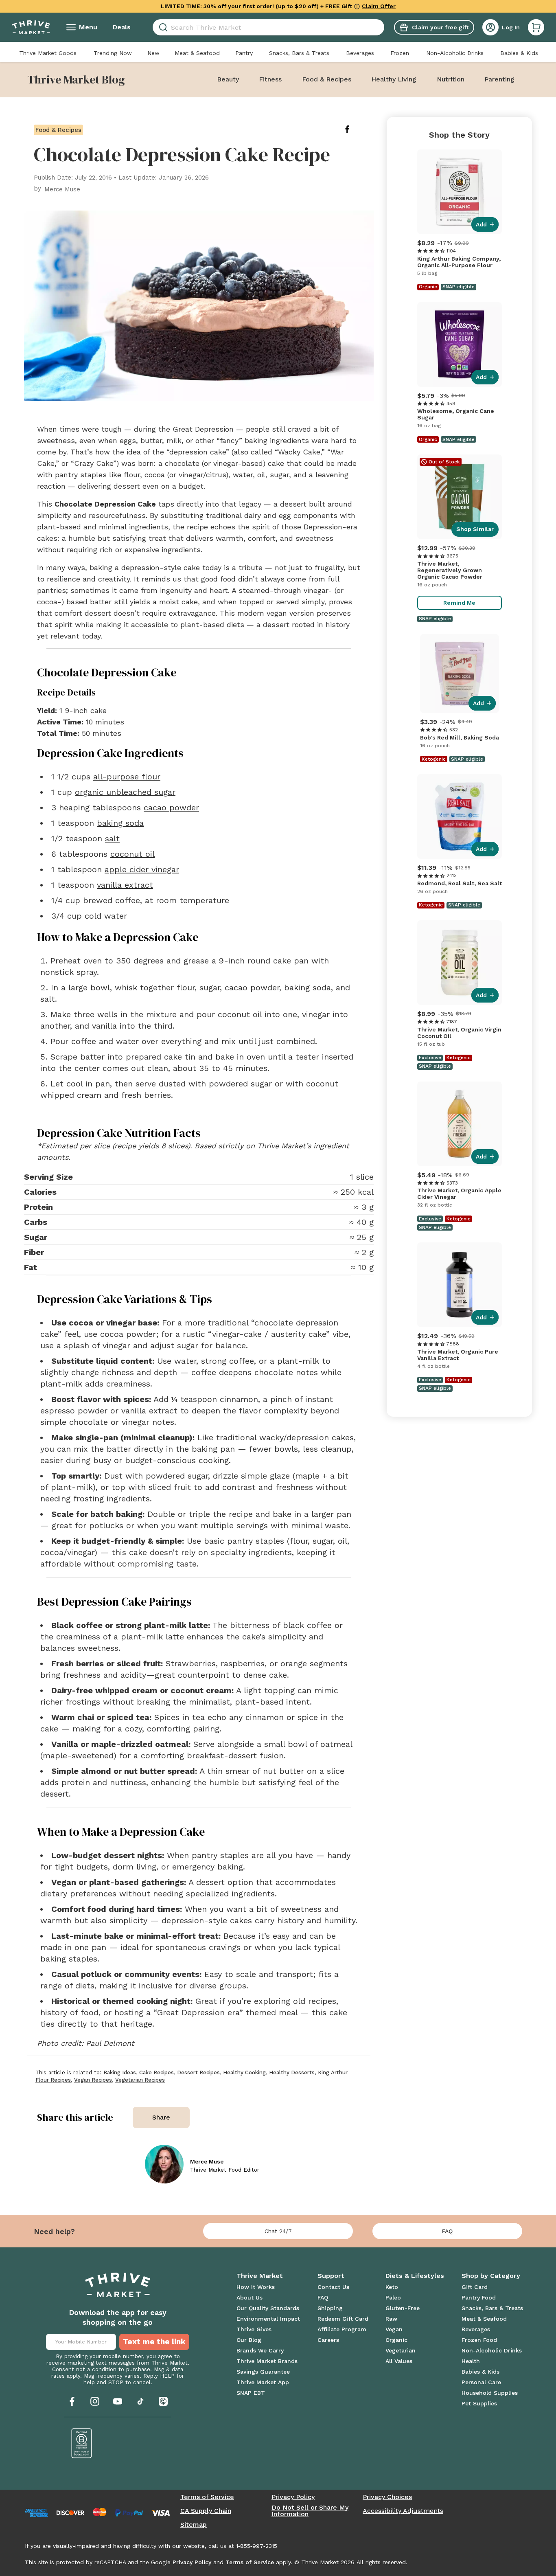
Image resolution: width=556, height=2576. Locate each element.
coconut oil (132, 854)
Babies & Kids (519, 53)
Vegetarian (401, 2350)
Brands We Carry (260, 2350)
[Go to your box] (536, 27)
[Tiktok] (140, 2401)
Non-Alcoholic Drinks (455, 53)
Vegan (394, 2329)
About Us (250, 2297)
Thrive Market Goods (48, 53)
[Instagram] (95, 2401)
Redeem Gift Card (343, 2319)
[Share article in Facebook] (354, 129)
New (153, 53)
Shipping (330, 2308)
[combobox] (268, 27)
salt (112, 838)
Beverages (360, 53)
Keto (392, 2287)
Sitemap (194, 2525)
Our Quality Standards (268, 2308)
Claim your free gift (440, 27)
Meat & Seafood (197, 53)
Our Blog (249, 2340)
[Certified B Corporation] (82, 2443)
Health (471, 2361)
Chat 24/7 (278, 2231)
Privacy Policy (293, 2497)
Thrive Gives (254, 2329)
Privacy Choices (387, 2497)
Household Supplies (490, 2393)
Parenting (499, 79)
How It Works (256, 2287)
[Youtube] (118, 2401)
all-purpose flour (127, 777)
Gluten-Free (403, 2308)
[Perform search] (162, 27)
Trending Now (113, 53)
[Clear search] (381, 27)
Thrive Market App (263, 2382)
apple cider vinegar (142, 869)
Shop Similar (475, 529)
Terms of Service (207, 2497)
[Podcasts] (163, 2401)
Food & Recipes (327, 79)
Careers (328, 2340)
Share (161, 2117)
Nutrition (451, 79)
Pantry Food (479, 2297)
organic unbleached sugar (125, 792)
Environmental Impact (268, 2319)
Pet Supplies (479, 2403)
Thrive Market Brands (267, 2361)
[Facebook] (72, 2401)
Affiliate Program (342, 2329)
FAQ (447, 2231)
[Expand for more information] (357, 6)
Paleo (393, 2297)
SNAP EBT (251, 2393)
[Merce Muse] (164, 2164)
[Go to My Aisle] (31, 27)
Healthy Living (394, 79)
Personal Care (481, 2382)
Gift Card (475, 2287)
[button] (536, 27)
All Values (399, 2361)
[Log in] (490, 27)
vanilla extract (125, 885)
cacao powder (171, 807)
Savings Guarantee (263, 2372)
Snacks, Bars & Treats (299, 53)
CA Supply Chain (206, 2511)
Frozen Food (479, 2340)
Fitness (270, 79)
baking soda (120, 823)
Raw (391, 2319)
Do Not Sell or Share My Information (310, 2511)
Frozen (400, 53)
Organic (396, 2340)
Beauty (228, 79)
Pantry (244, 53)
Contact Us (333, 2287)
